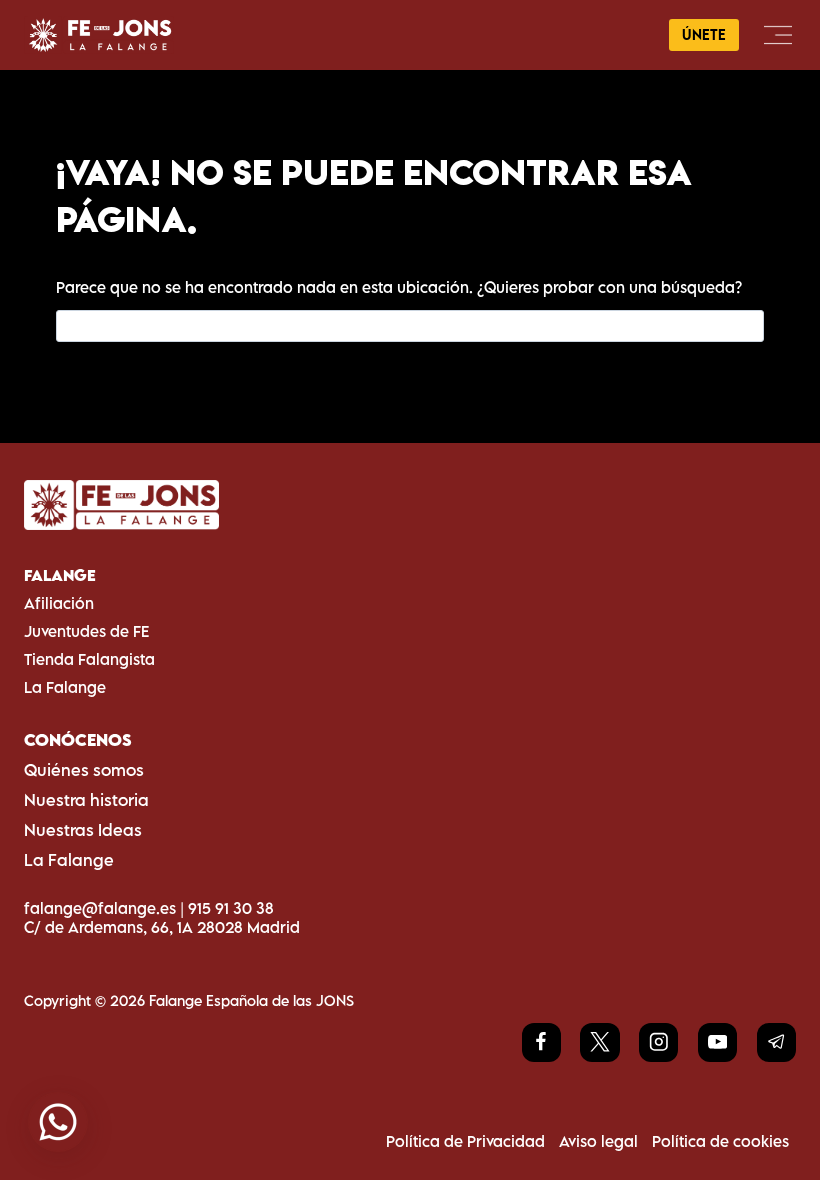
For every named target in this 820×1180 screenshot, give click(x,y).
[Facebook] (541, 1042)
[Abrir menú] (777, 34)
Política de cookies (720, 1141)
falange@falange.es (100, 908)
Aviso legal (598, 1141)
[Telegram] (776, 1042)
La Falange (65, 687)
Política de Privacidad (465, 1141)
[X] (599, 1042)
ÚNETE (704, 34)
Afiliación (59, 603)
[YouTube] (717, 1042)
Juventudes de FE (86, 631)
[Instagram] (658, 1042)
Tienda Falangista (89, 659)
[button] (58, 1122)
